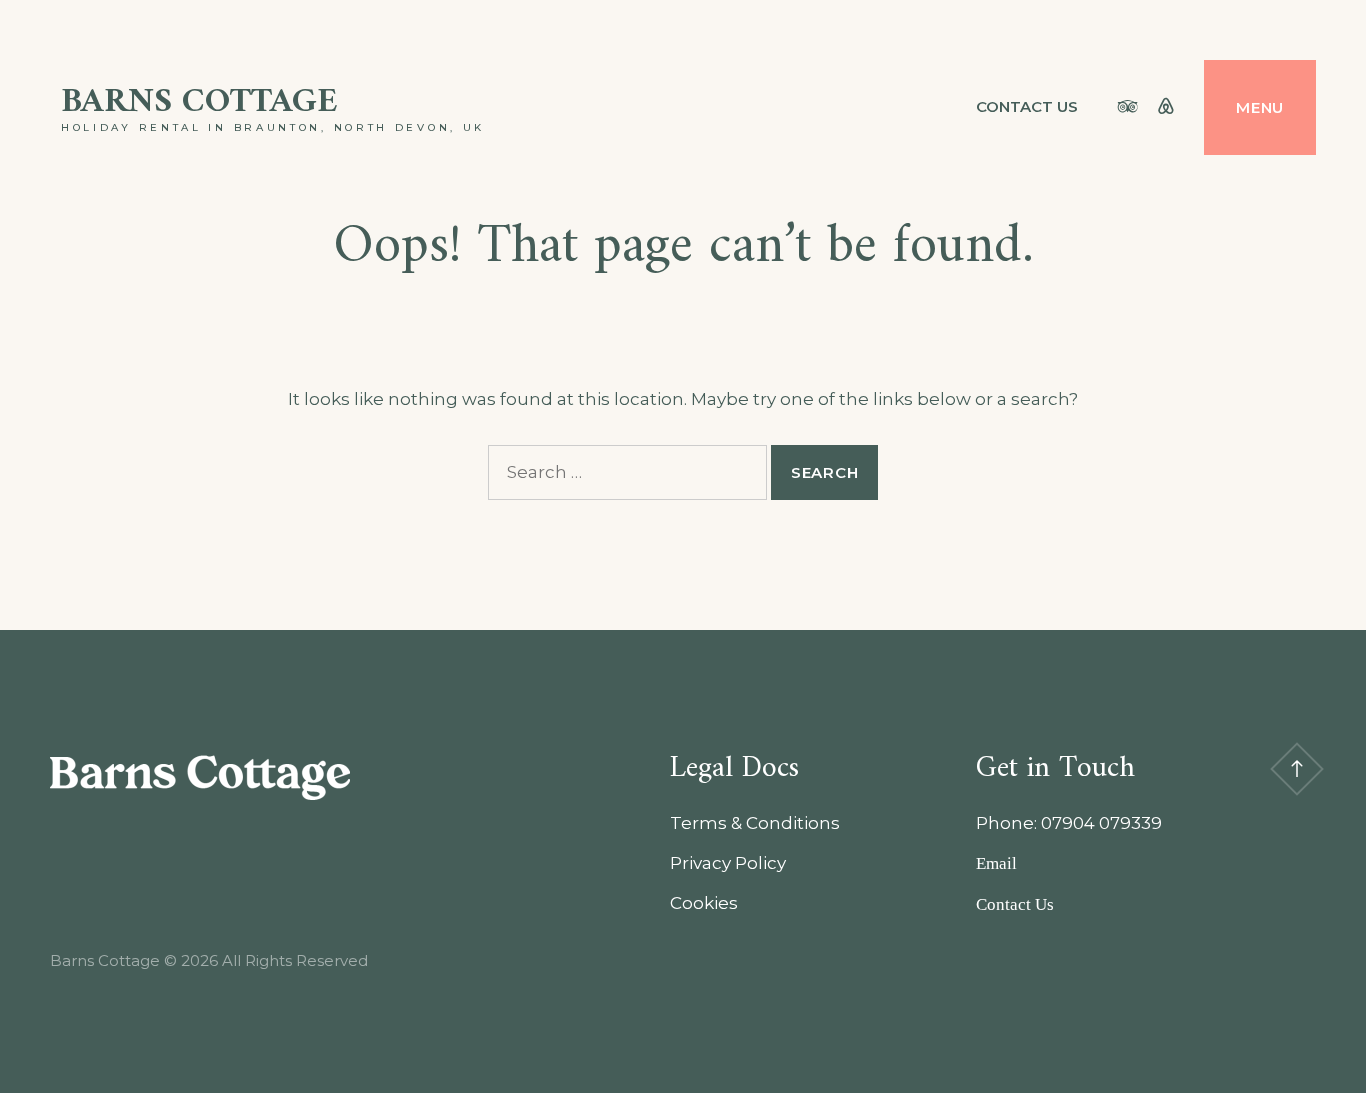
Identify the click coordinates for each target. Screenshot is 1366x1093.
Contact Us (1027, 106)
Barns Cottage (199, 102)
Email (996, 863)
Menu (1260, 107)
